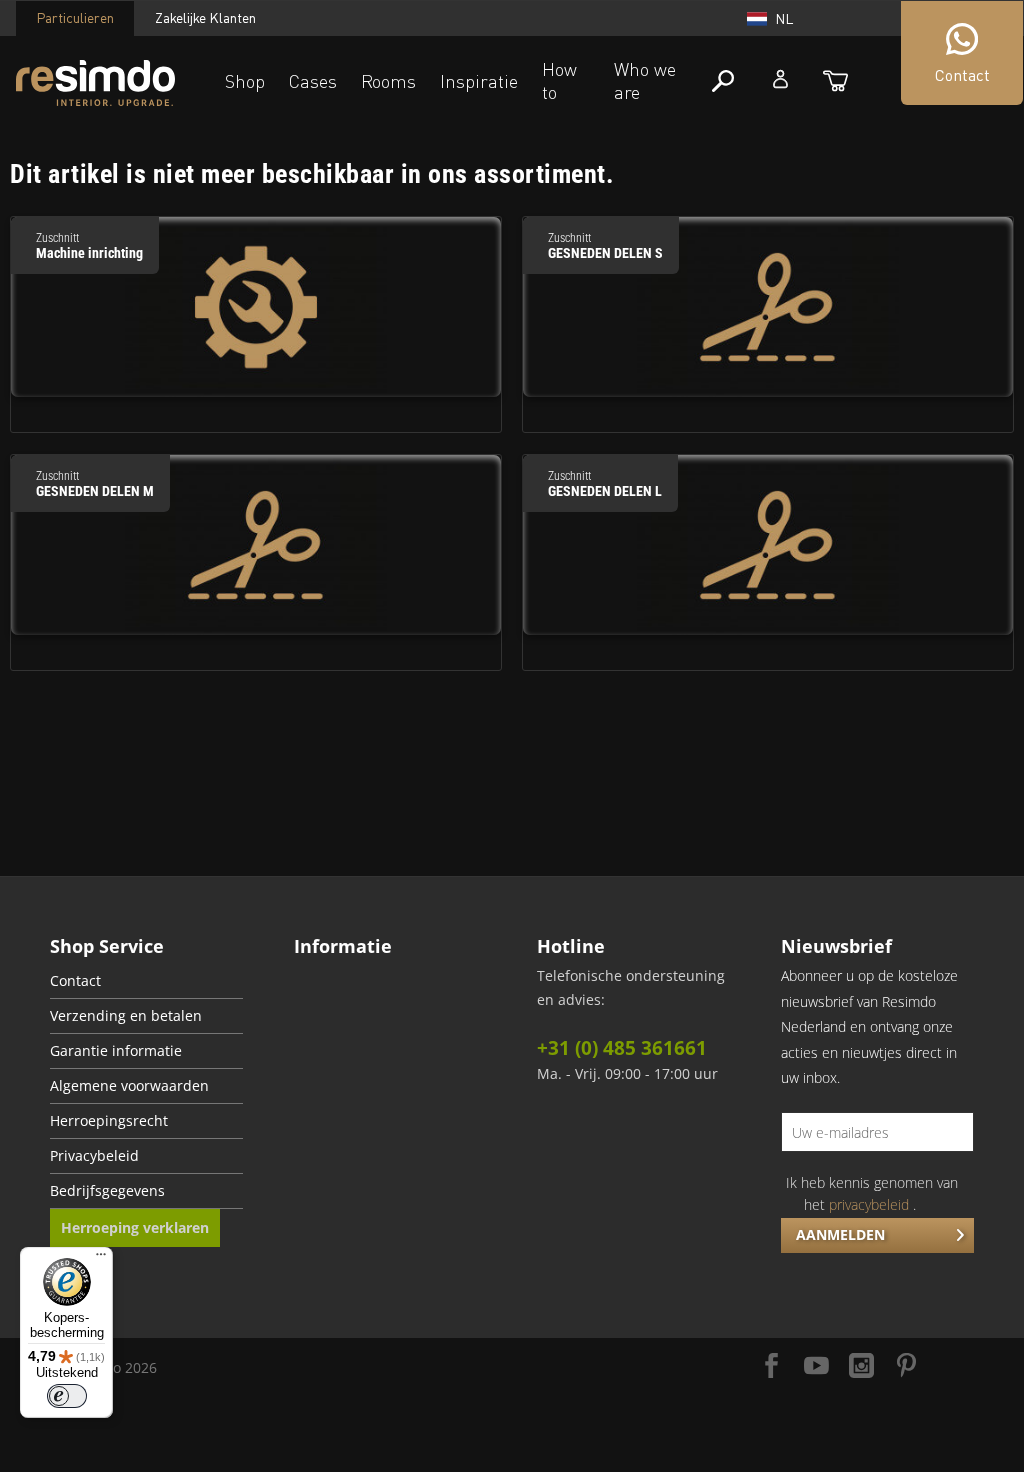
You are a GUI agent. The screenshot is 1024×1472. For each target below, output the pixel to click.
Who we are (645, 80)
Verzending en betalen (126, 1016)
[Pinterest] (906, 1367)
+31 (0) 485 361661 (622, 1048)
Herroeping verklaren (135, 1227)
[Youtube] (816, 1367)
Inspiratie (479, 81)
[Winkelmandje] (835, 81)
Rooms (388, 81)
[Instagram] (861, 1367)
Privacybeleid (94, 1156)
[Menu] (101, 1259)
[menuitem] (146, 981)
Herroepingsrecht (109, 1121)
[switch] (67, 1396)
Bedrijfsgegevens (107, 1191)
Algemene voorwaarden (129, 1086)
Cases (313, 81)
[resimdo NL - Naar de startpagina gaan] (95, 83)
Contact (75, 981)
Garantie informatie (116, 1051)
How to (559, 80)
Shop (245, 81)
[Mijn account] (780, 79)
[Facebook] (771, 1367)
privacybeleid (869, 1204)
